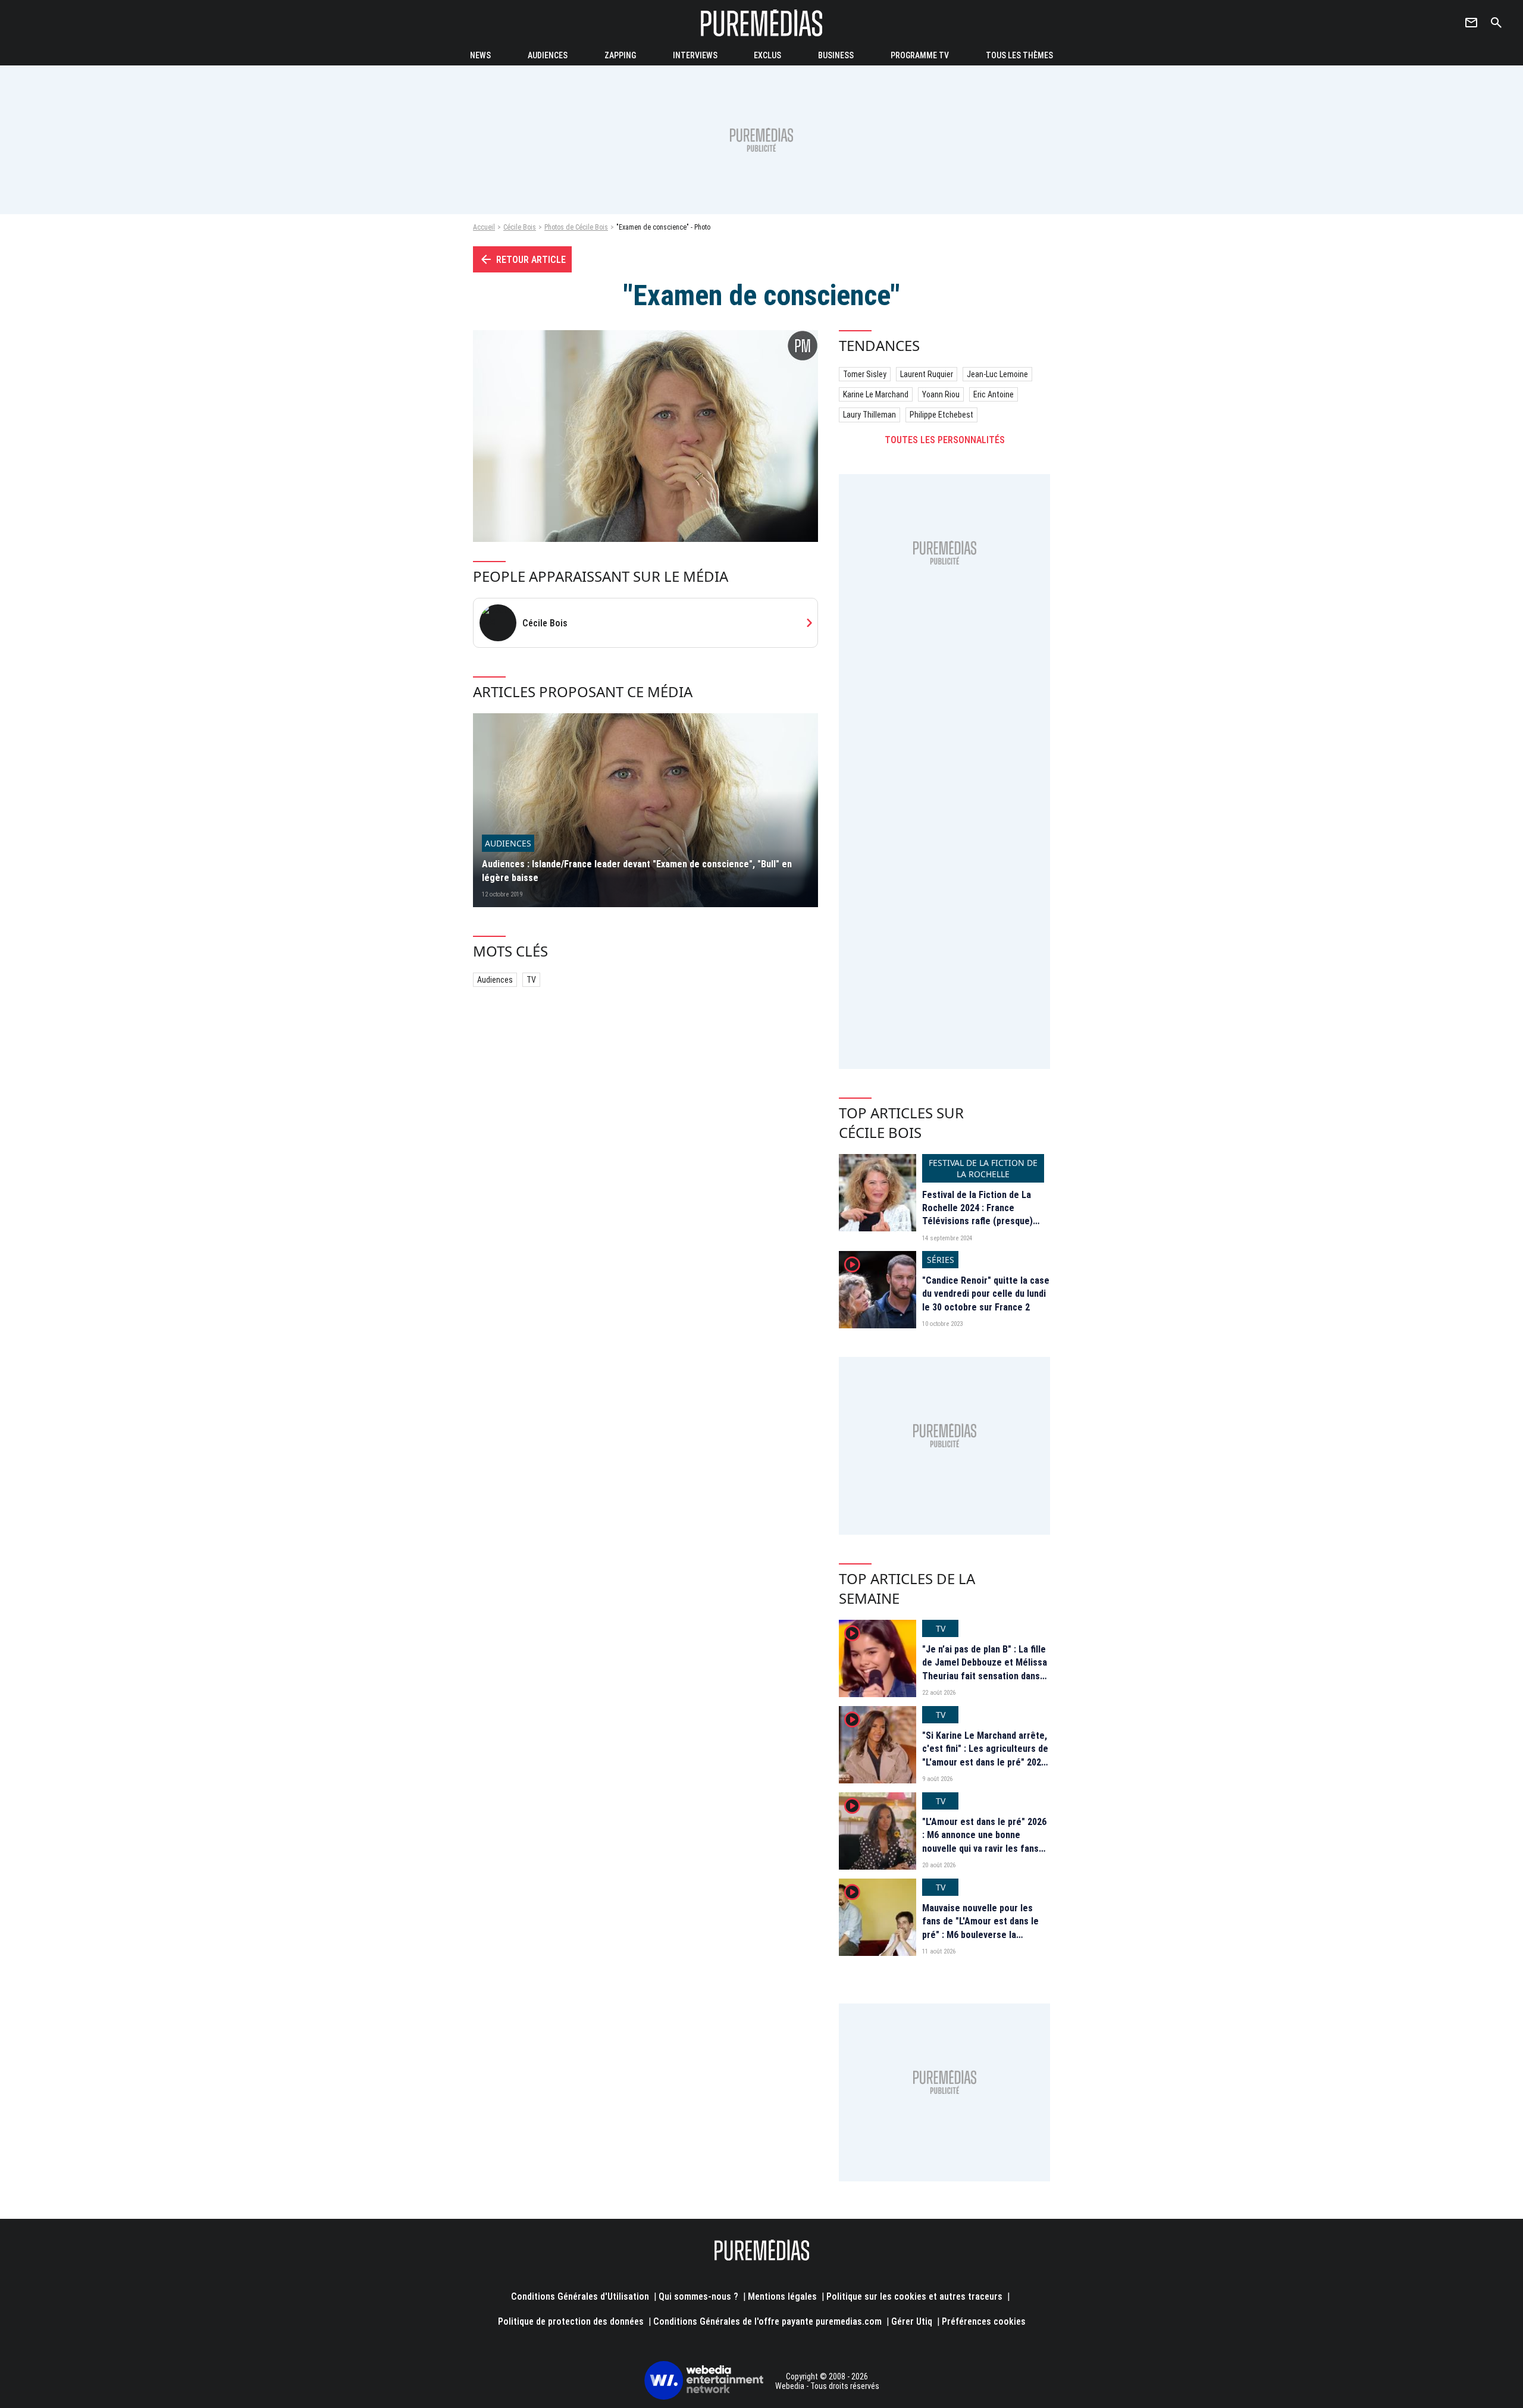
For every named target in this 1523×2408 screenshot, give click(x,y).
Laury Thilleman (869, 415)
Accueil (484, 227)
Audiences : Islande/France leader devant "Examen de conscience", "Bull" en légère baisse (637, 871)
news (480, 55)
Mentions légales (782, 2296)
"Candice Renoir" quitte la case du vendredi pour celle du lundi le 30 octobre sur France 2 (986, 1294)
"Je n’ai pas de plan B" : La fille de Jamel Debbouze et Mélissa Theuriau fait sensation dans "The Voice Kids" (985, 1669)
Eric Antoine (994, 394)
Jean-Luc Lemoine (997, 374)
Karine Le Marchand (876, 394)
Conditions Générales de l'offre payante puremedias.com (767, 2321)
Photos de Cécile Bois (576, 227)
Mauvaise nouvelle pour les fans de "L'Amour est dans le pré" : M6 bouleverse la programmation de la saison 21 (985, 1928)
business (836, 55)
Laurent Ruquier (927, 374)
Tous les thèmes (1019, 55)
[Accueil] (761, 23)
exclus (767, 55)
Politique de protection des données (571, 2321)
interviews (695, 55)
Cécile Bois (520, 227)
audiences (548, 55)
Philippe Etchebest (941, 415)
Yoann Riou (941, 394)
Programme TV (920, 55)
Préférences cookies (984, 2321)
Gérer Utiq (912, 2321)
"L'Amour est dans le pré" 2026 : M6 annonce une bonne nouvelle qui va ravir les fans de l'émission (984, 1842)
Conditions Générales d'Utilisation (580, 2296)
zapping (620, 55)
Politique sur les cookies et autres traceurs (914, 2296)
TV (531, 980)
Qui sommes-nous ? (698, 2296)
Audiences (495, 980)
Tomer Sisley (865, 374)
